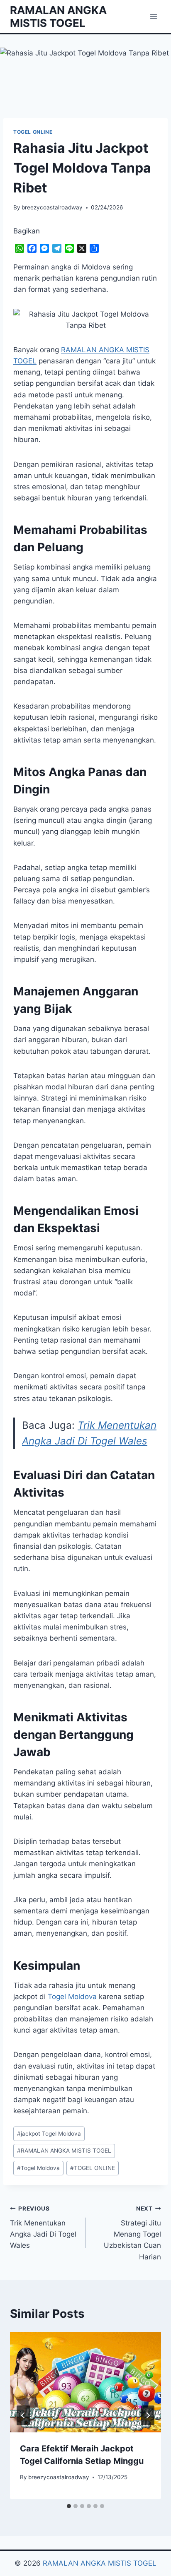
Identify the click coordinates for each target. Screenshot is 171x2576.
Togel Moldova (72, 1997)
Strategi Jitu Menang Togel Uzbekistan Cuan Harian (132, 2233)
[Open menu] (153, 16)
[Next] (148, 2415)
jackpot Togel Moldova (49, 2134)
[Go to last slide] (23, 2415)
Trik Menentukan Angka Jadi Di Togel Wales (43, 2227)
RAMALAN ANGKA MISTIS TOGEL (64, 2151)
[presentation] (85, 2383)
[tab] (69, 2506)
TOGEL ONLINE (33, 132)
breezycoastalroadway (52, 207)
